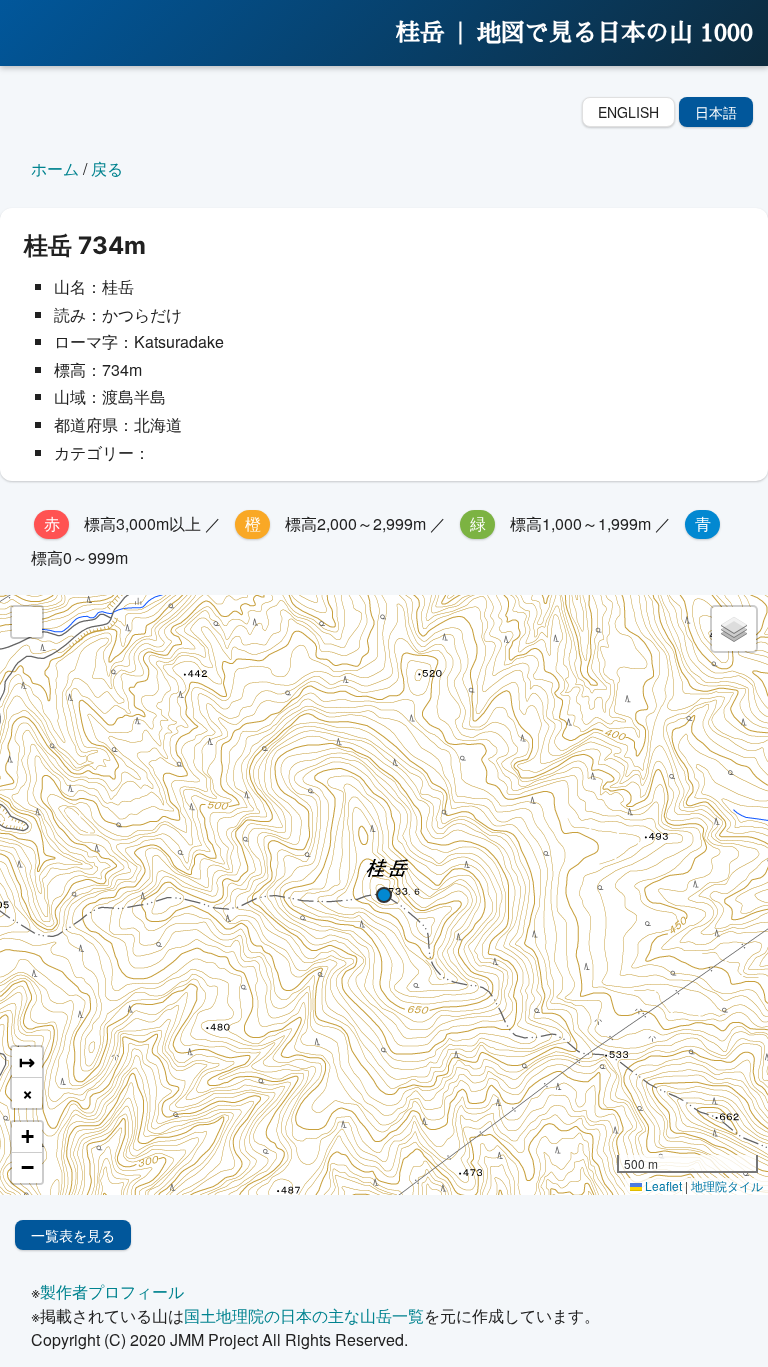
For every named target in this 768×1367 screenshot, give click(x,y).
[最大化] (27, 622)
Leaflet (662, 1185)
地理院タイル (727, 1185)
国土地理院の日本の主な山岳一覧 (304, 1315)
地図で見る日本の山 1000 (615, 33)
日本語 (716, 112)
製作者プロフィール (112, 1291)
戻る (107, 168)
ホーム (55, 168)
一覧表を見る (73, 1235)
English (628, 112)
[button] (384, 895)
